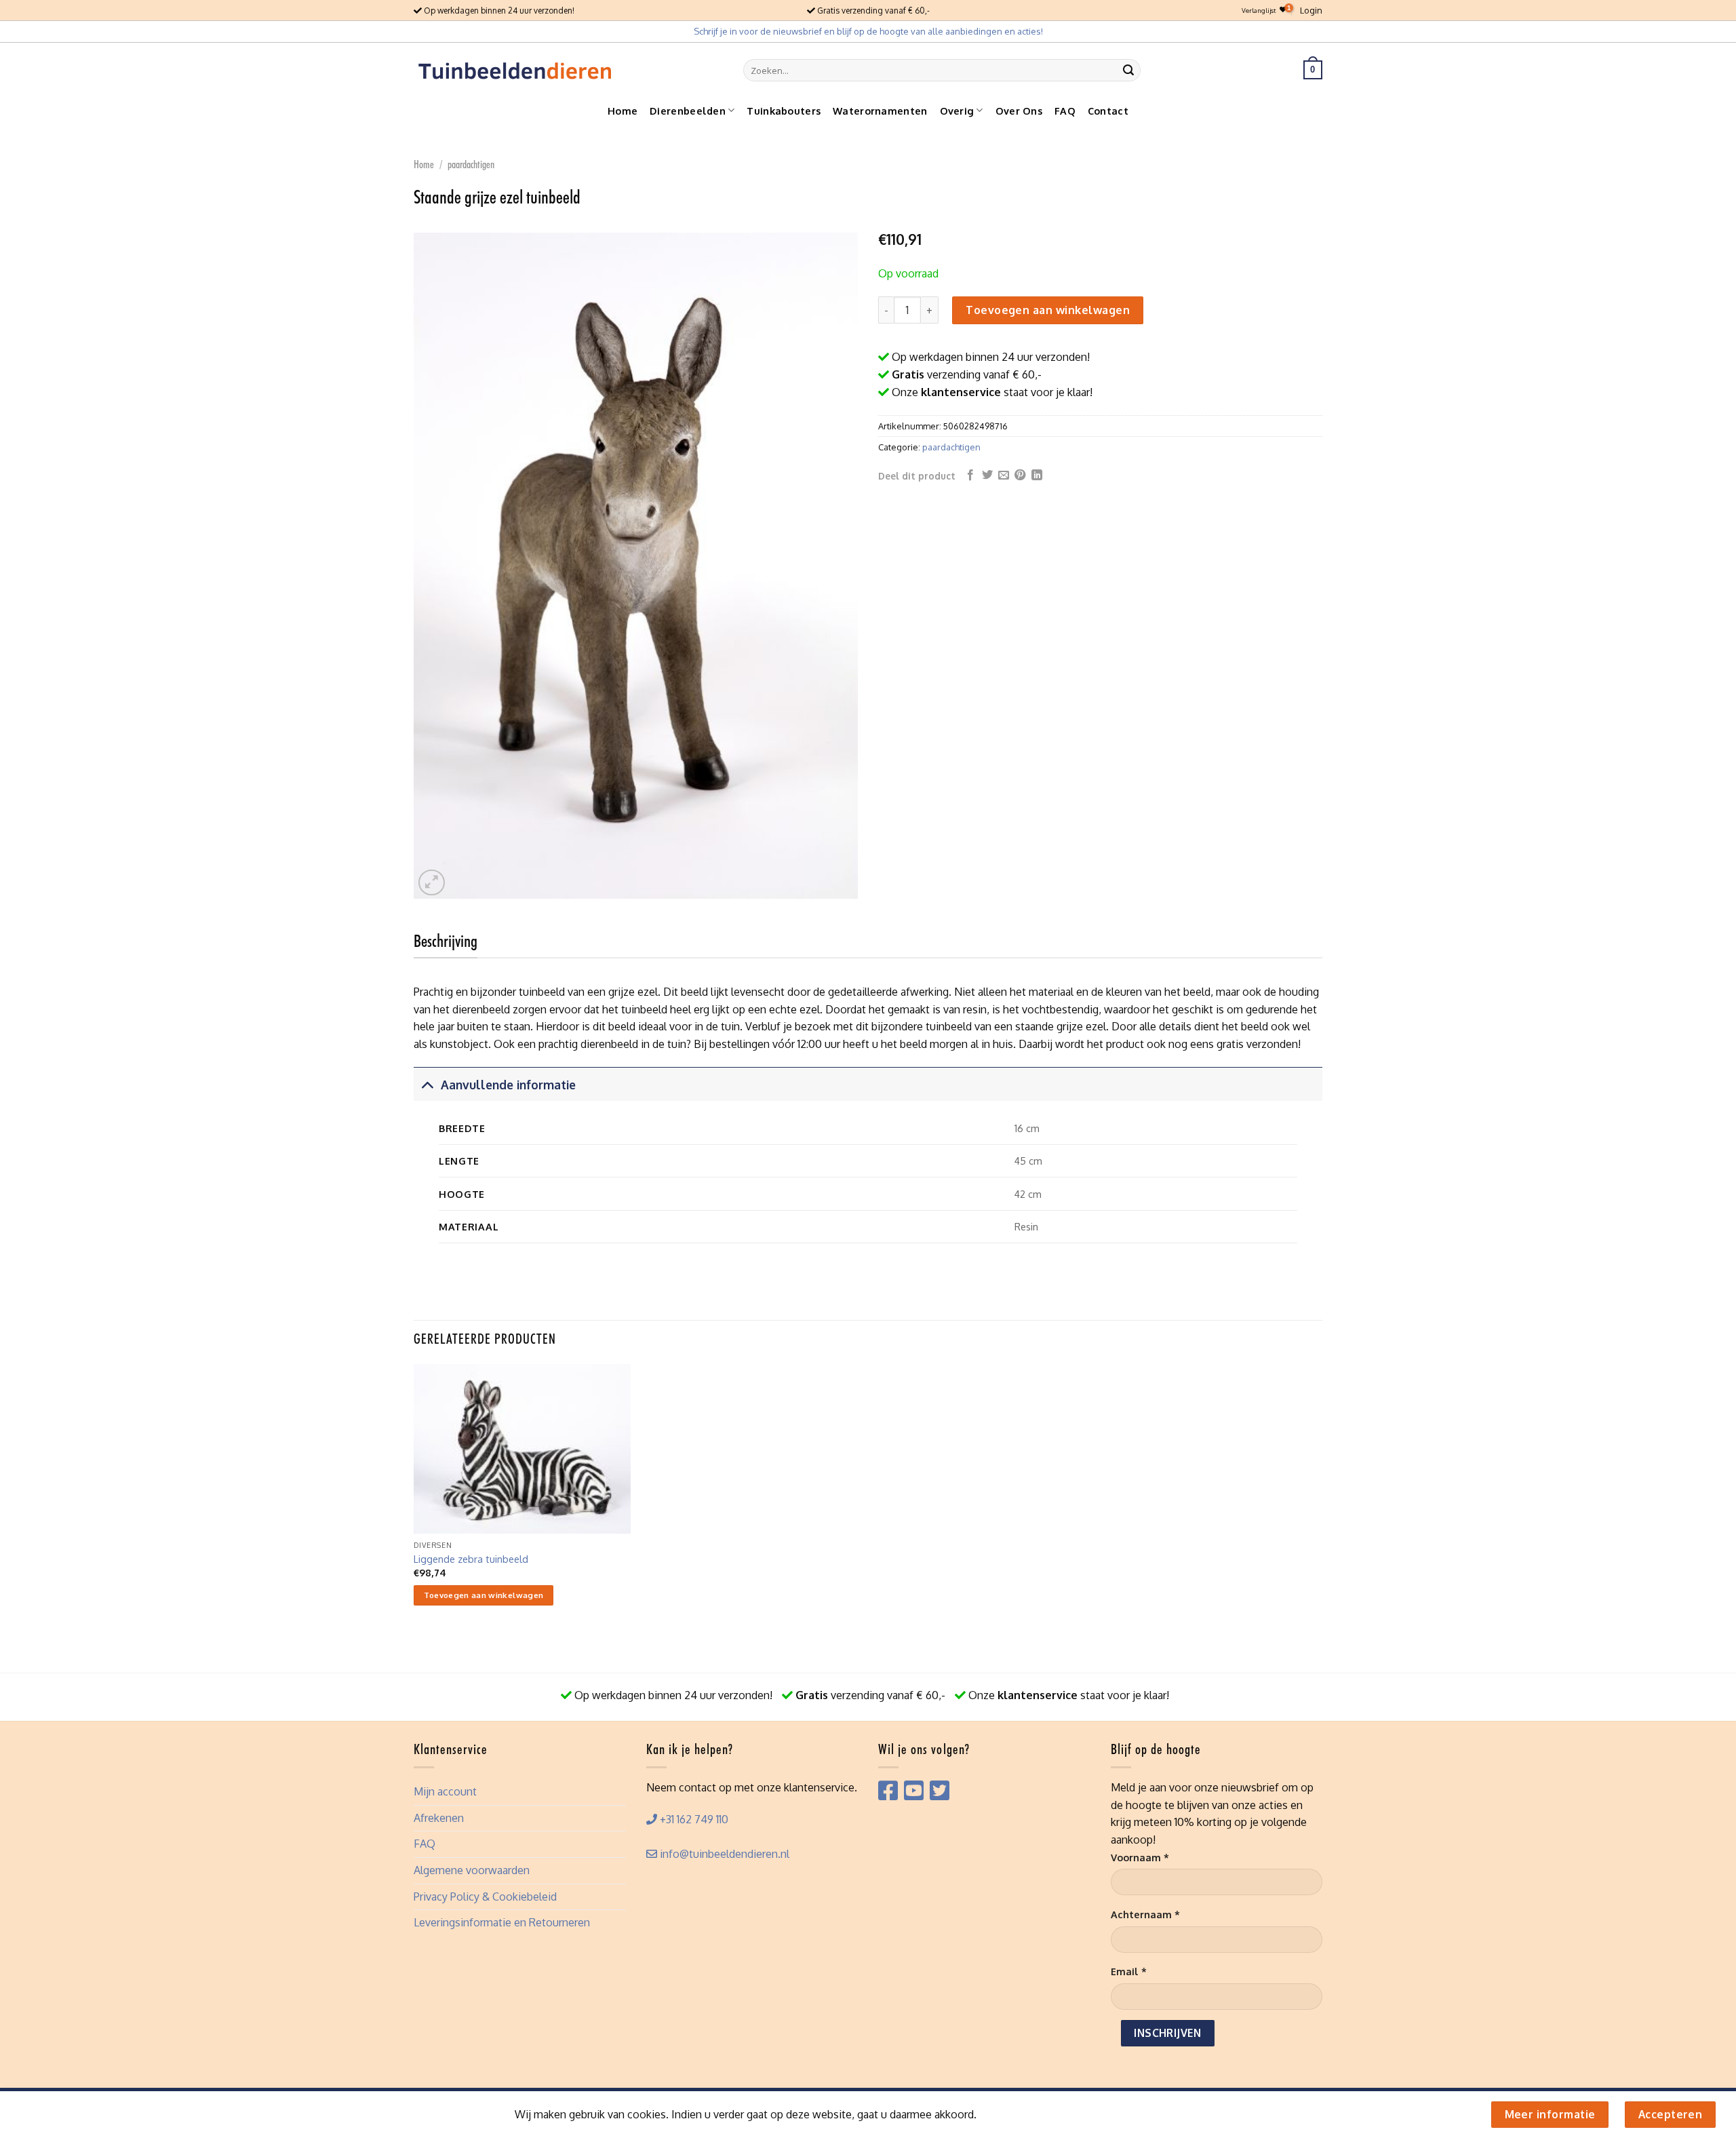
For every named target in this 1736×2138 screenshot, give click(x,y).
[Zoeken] (1128, 70)
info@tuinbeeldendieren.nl (723, 1854)
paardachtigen (471, 164)
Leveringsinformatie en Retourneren (502, 1922)
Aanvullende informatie (508, 1085)
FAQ (1065, 111)
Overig (957, 111)
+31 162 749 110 (693, 1819)
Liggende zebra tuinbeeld (471, 1559)
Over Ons (1019, 111)
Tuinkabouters (784, 111)
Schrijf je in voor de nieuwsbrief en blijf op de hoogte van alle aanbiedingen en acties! (868, 31)
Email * (1129, 1971)
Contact (1108, 111)
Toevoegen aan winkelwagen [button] (484, 1595)
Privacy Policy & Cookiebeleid (485, 1897)
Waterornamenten (880, 111)
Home (623, 111)
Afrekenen (439, 1818)
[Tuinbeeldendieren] (515, 70)
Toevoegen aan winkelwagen (1048, 310)
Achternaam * (1145, 1914)
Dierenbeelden (688, 111)
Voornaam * (1140, 1857)
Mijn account (445, 1791)
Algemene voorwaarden (472, 1870)
